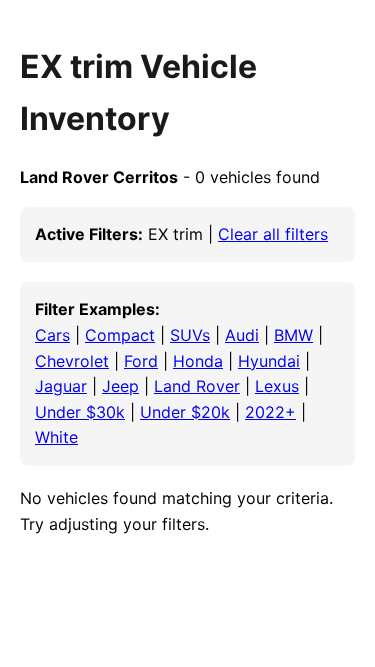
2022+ (270, 412)
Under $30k (80, 412)
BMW (293, 335)
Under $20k (185, 412)
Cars (52, 335)
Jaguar (61, 386)
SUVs (190, 335)
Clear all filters (273, 234)
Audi (242, 335)
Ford (141, 361)
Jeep (120, 386)
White (56, 437)
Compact (120, 335)
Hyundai (269, 361)
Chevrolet (72, 361)
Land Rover (197, 386)
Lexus (277, 386)
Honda (198, 361)
